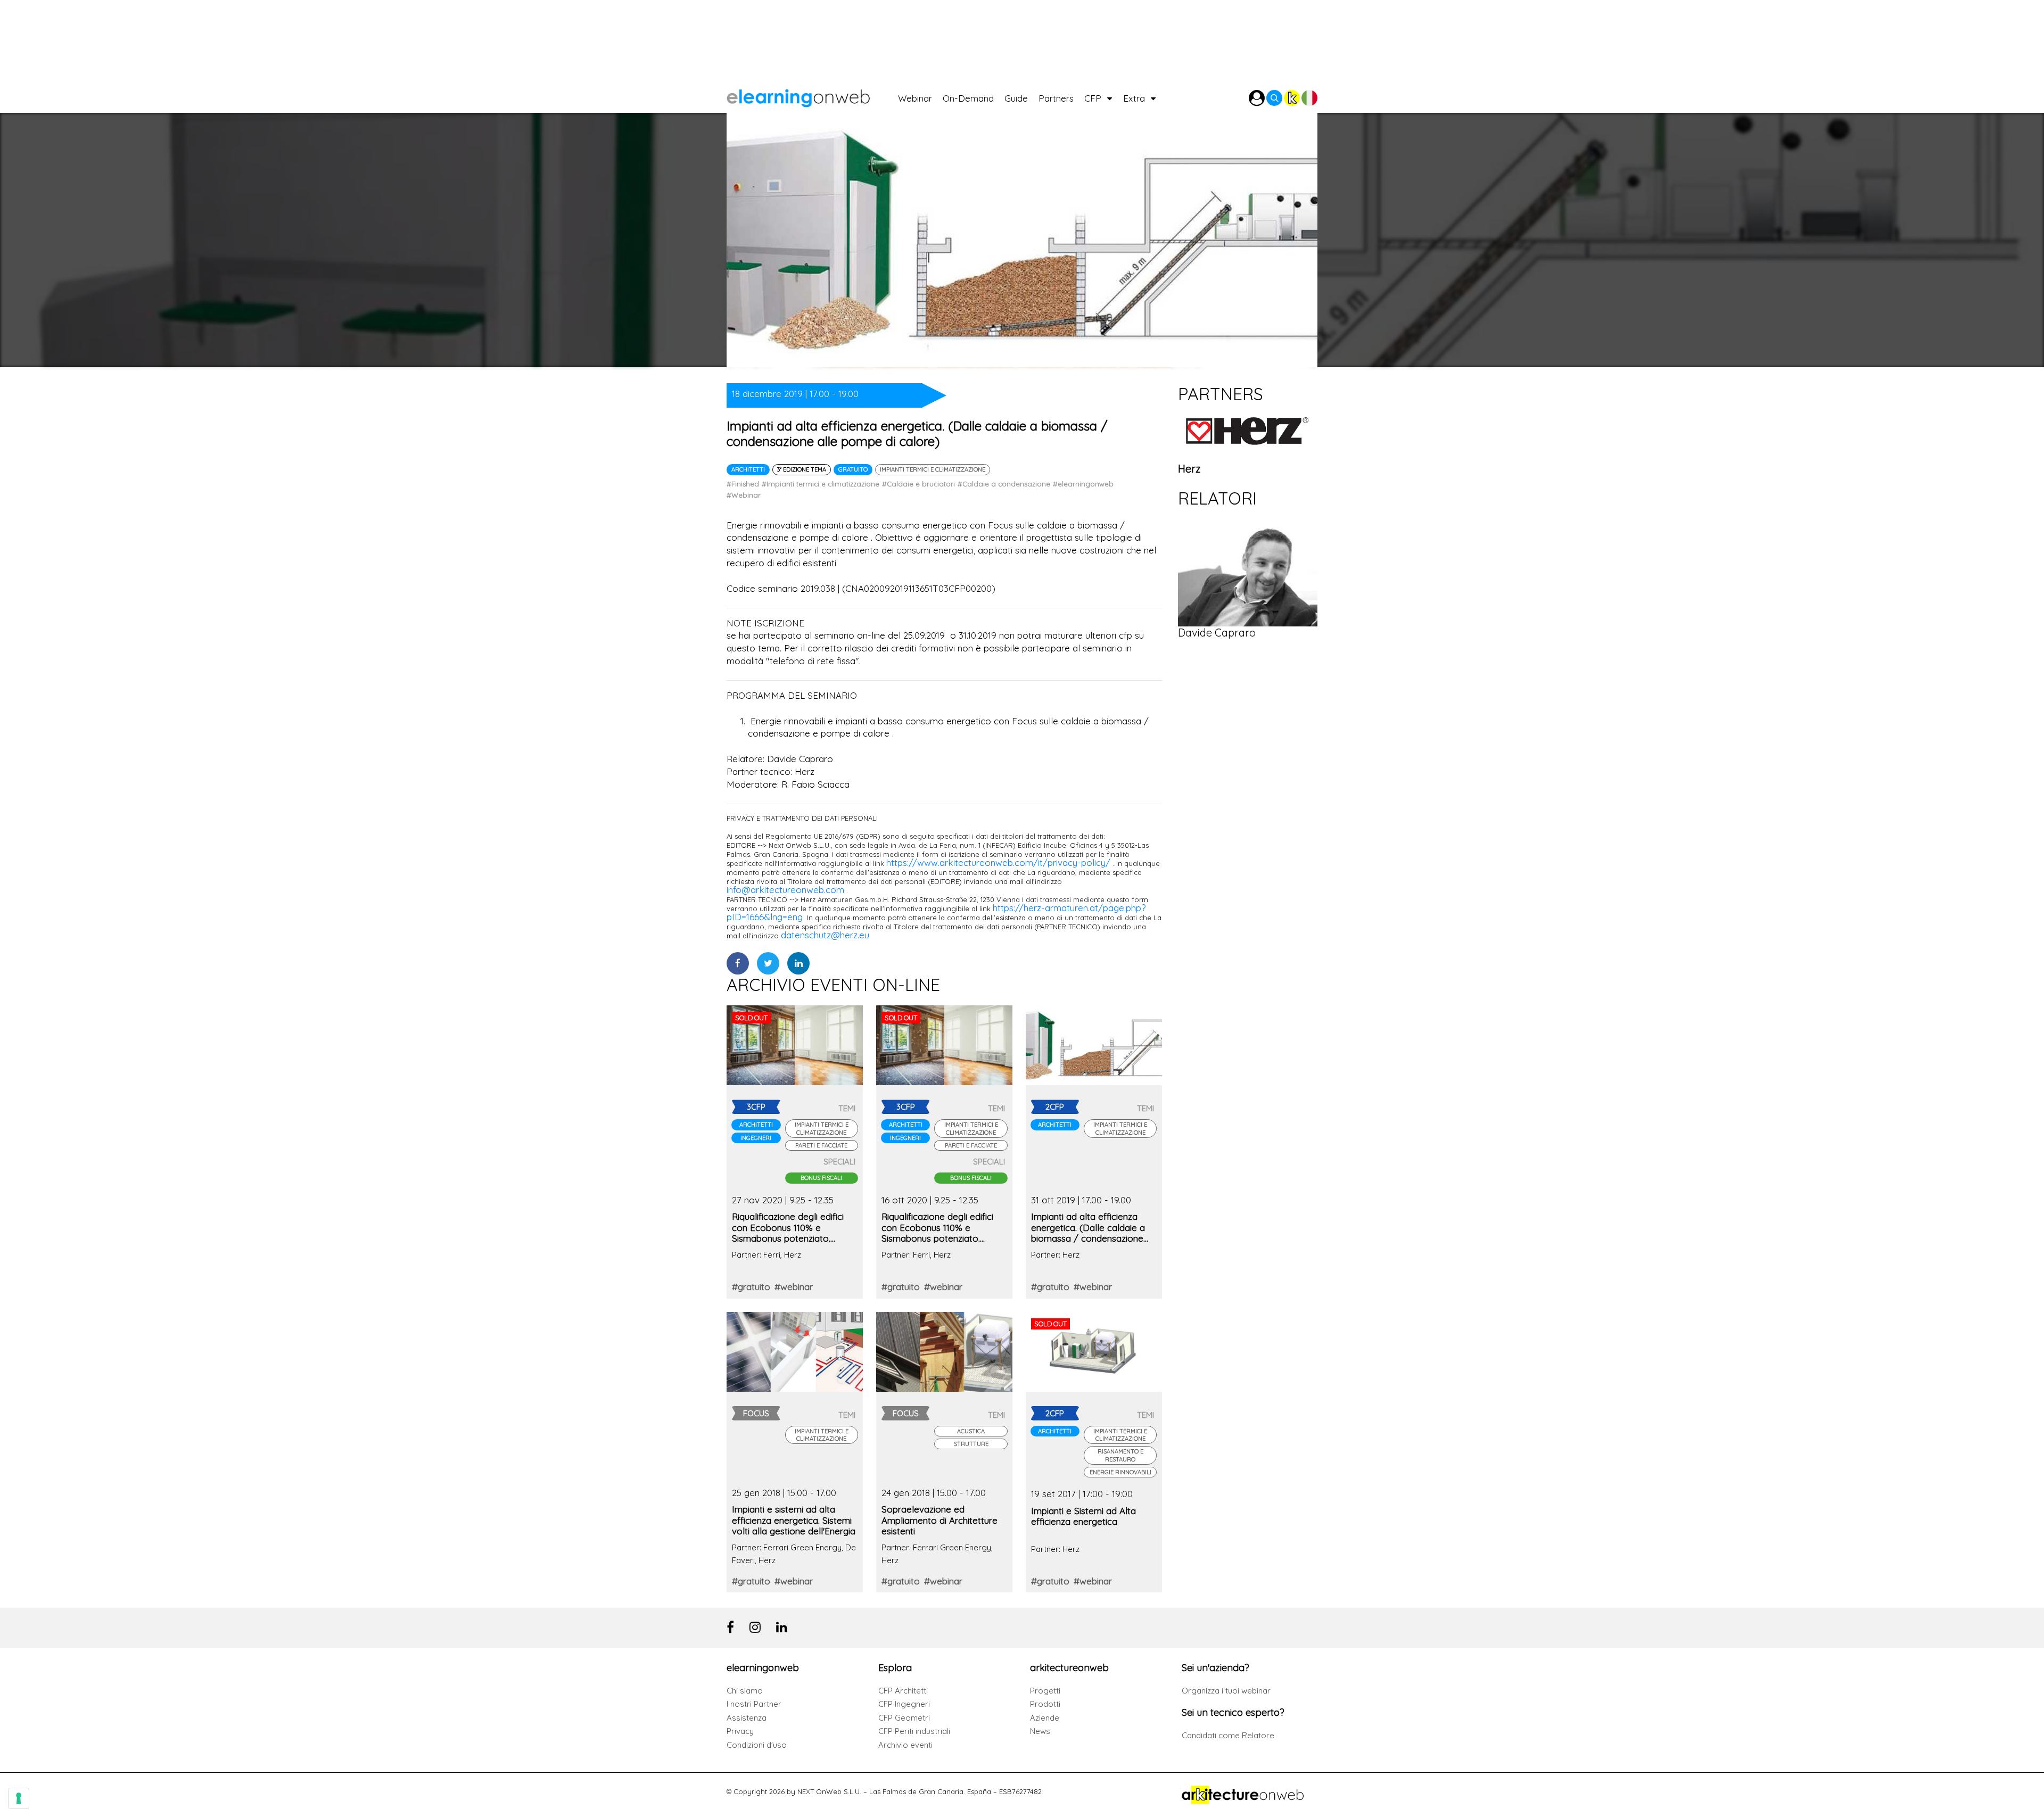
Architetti (748, 469)
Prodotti (1045, 1704)
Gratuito (853, 469)
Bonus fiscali (821, 1178)
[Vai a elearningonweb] (812, 96)
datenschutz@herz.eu (825, 935)
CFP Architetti (903, 1691)
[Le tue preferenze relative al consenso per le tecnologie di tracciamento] (19, 1798)
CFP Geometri (904, 1718)
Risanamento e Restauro (1120, 1455)
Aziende (1045, 1718)
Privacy (740, 1731)
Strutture (971, 1444)
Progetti (1045, 1691)
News (1040, 1731)
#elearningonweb (1083, 484)
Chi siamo (745, 1691)
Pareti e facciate (821, 1145)
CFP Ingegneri (904, 1704)
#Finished (743, 484)
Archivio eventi (905, 1745)
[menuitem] (920, 96)
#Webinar (744, 495)
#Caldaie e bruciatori (918, 484)
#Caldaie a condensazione (1004, 484)
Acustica (971, 1431)
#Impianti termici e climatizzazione (821, 484)
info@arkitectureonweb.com (785, 890)
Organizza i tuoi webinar (1226, 1691)
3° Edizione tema (802, 469)
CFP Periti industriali (914, 1731)
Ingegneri (756, 1138)
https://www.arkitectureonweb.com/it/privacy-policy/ (998, 862)
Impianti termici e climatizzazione (933, 469)
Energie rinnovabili (1120, 1472)
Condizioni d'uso (757, 1745)
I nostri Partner (754, 1704)
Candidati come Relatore (1228, 1735)
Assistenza (747, 1718)
